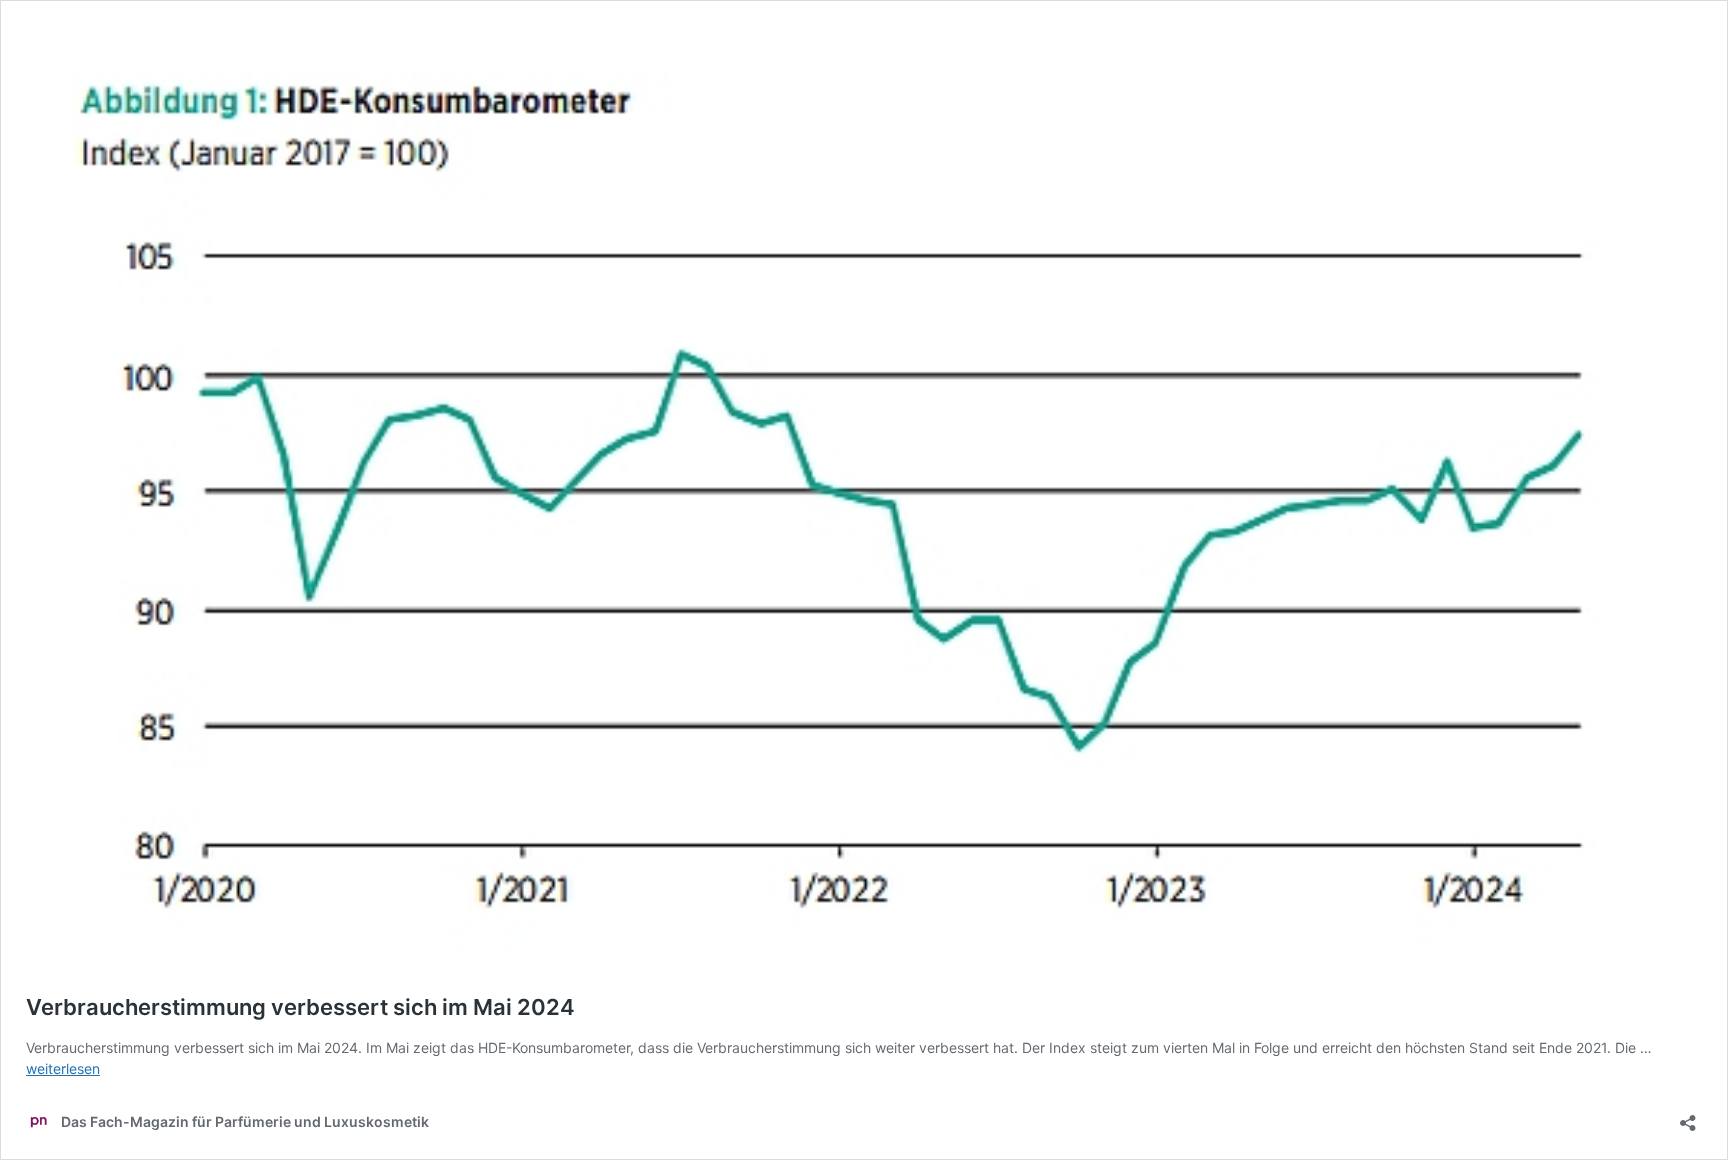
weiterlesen (63, 1068)
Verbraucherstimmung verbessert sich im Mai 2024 (300, 1007)
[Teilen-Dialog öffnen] (1688, 1116)
